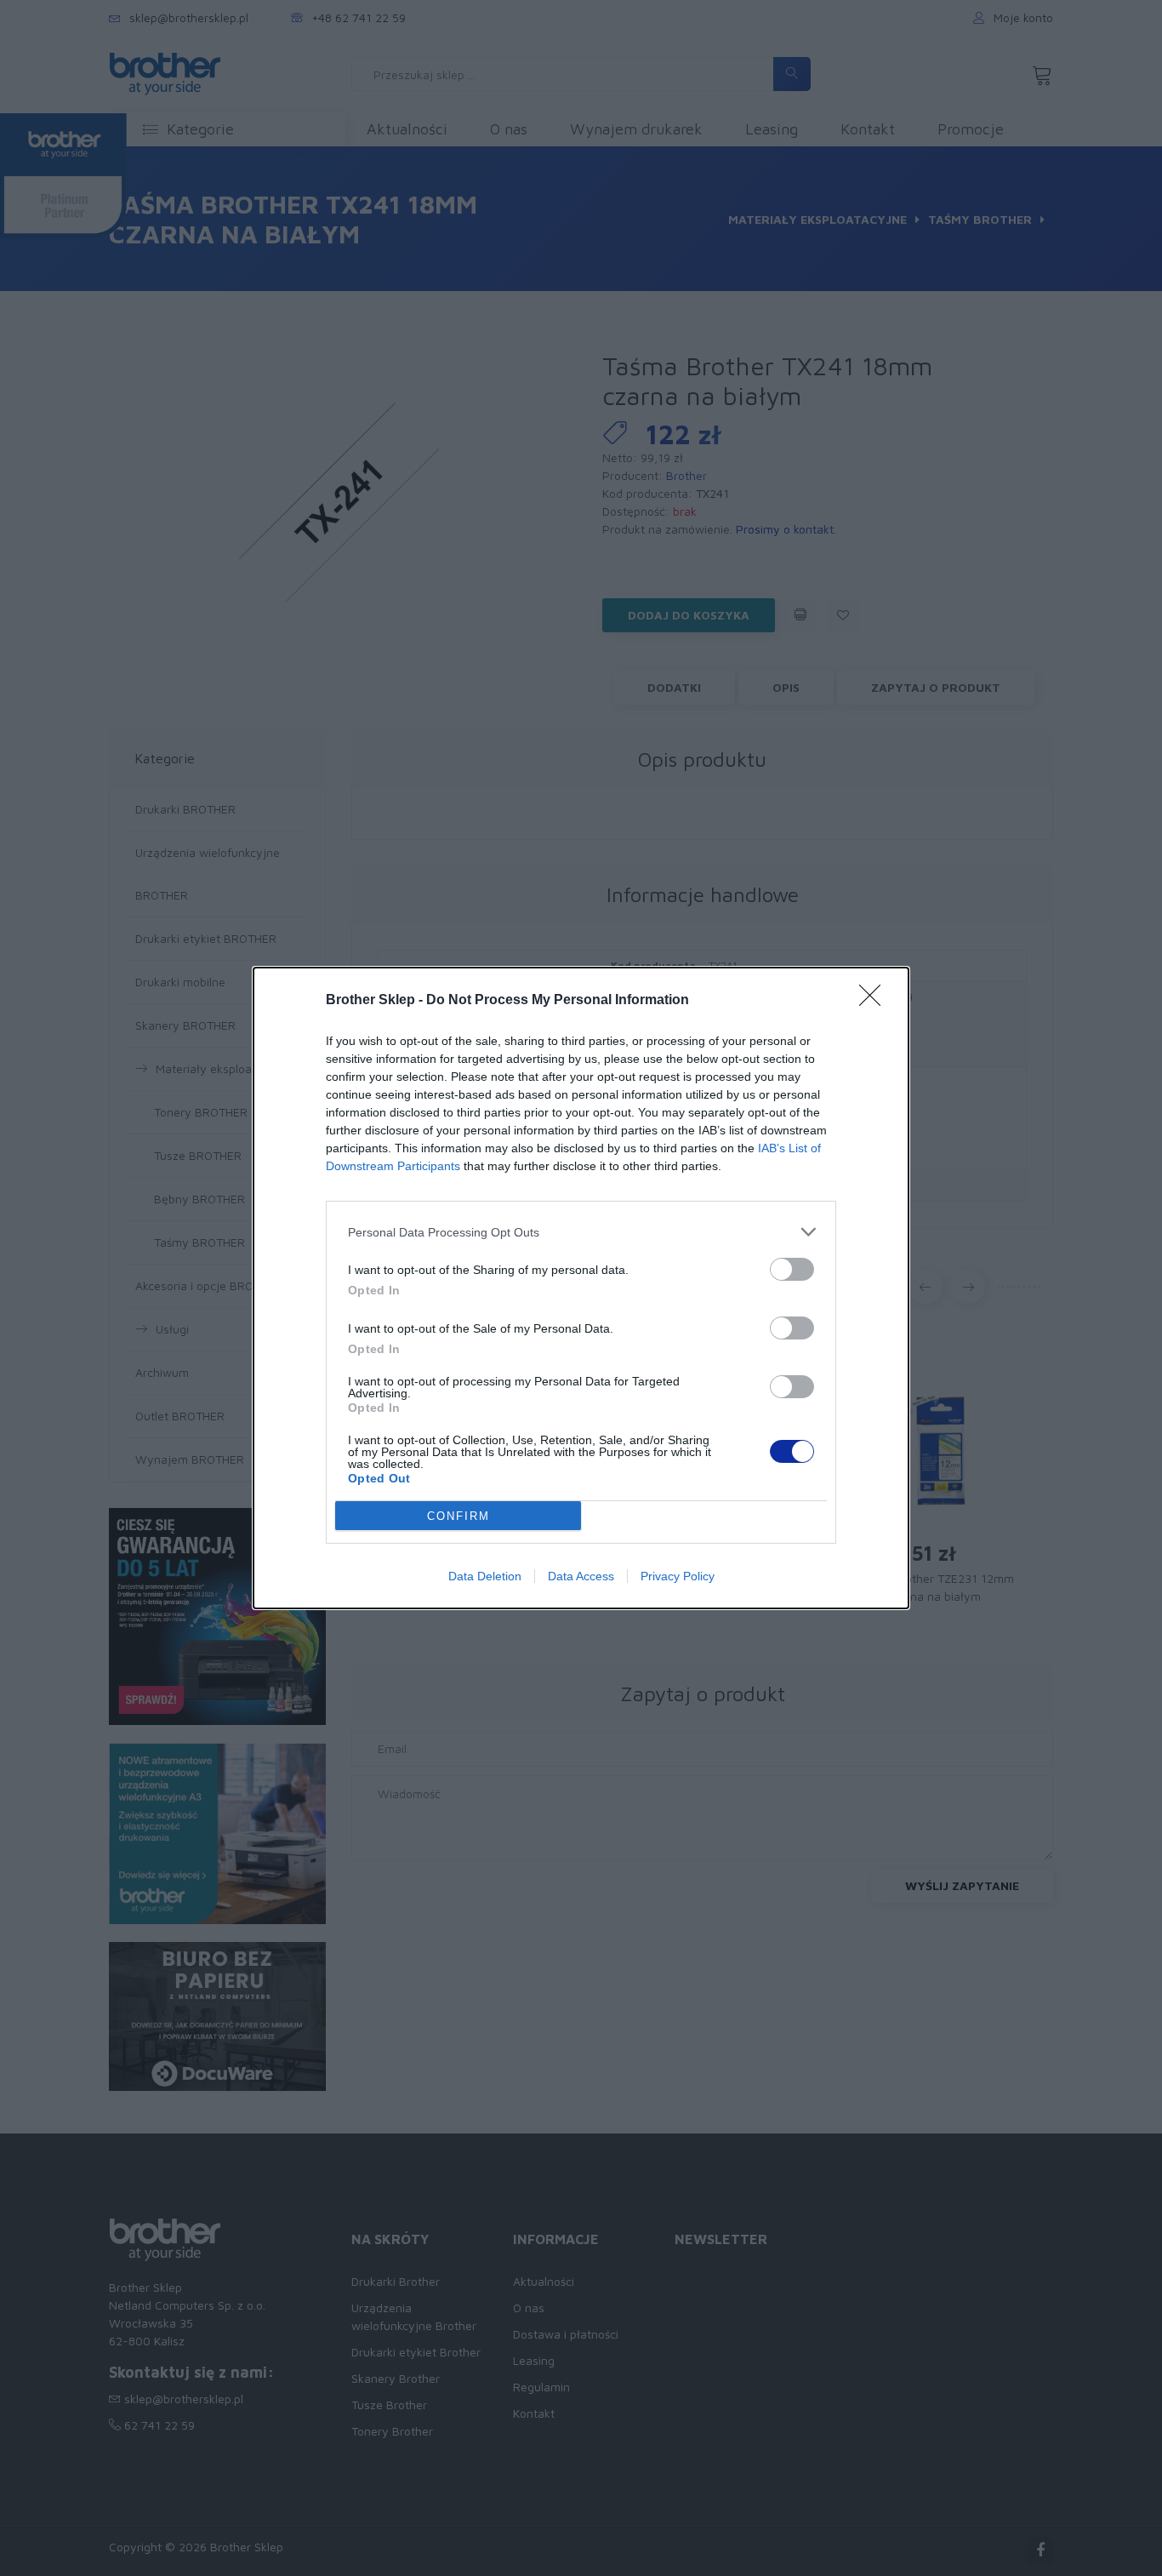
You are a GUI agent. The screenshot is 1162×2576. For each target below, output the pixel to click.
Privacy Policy (678, 1576)
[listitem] (581, 1232)
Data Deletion (485, 1576)
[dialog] (581, 1288)
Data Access (581, 1576)
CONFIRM (459, 1516)
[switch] (792, 1269)
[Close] (875, 1001)
